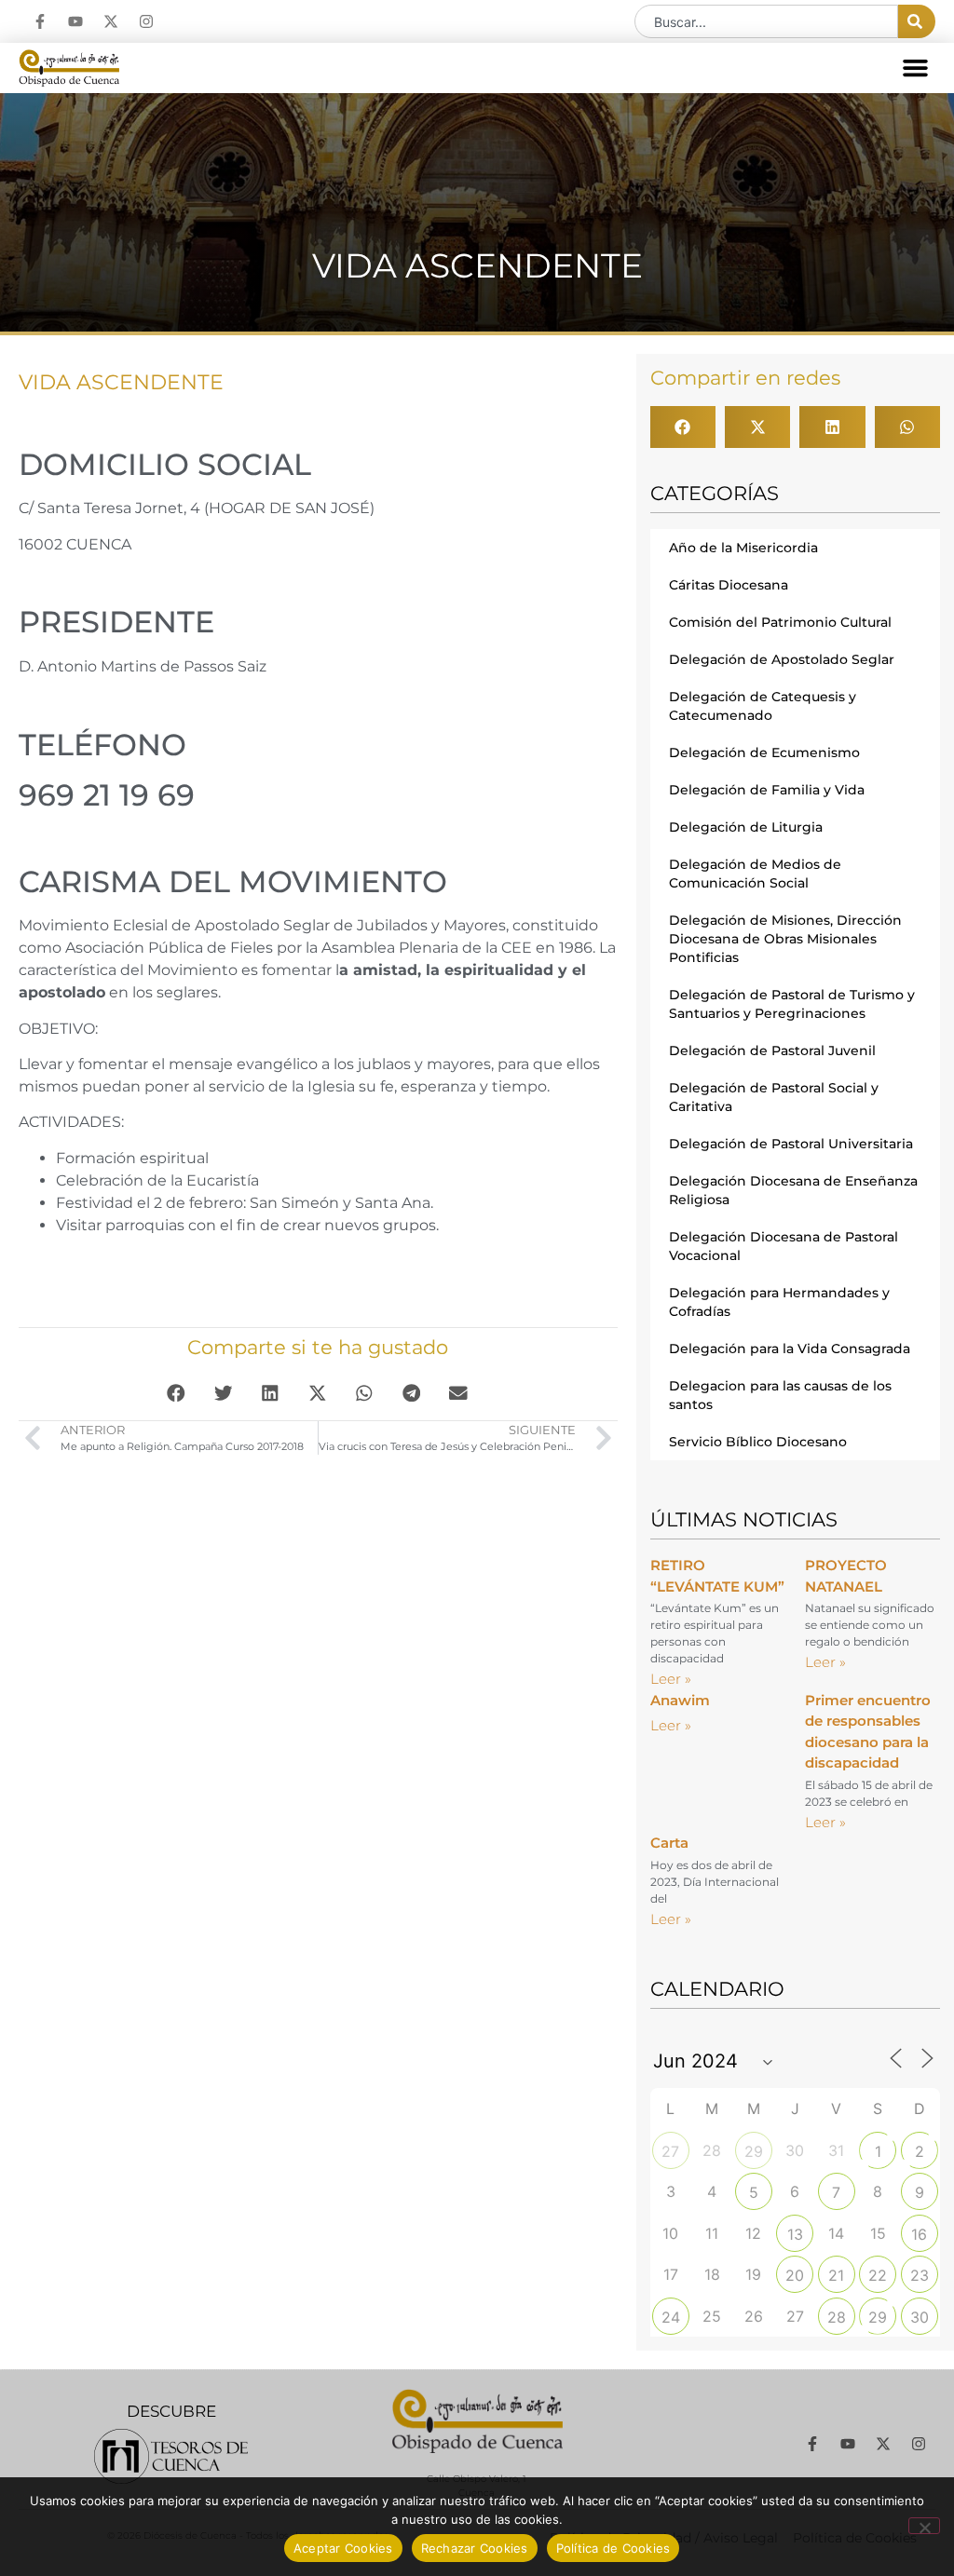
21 (836, 2275)
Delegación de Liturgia (746, 827)
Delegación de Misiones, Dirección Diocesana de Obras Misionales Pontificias (785, 939)
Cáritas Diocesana (729, 585)
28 (837, 2317)
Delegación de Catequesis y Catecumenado (763, 706)
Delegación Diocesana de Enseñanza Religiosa (793, 1190)
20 (795, 2275)
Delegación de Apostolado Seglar (782, 659)
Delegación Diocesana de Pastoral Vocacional (784, 1246)
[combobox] (766, 21)
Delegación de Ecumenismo (764, 752)
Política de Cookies (613, 2548)
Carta (669, 1843)
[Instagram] (146, 21)
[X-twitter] (111, 21)
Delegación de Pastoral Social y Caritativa (774, 1097)
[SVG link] (171, 2456)
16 (919, 2234)
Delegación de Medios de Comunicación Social (755, 874)
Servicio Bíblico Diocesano (758, 1442)
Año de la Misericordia (743, 548)
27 (670, 2151)
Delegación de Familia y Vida (767, 790)
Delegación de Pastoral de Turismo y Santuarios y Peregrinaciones (792, 1004)
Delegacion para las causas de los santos (780, 1395)
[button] (916, 68)
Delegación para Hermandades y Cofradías (779, 1302)
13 (795, 2234)
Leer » (671, 1679)
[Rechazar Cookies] (924, 2526)
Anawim (680, 1700)
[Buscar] (917, 21)
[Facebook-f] (40, 21)
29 (754, 2151)
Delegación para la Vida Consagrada (790, 1349)
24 (671, 2317)
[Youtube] (75, 21)
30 (920, 2317)
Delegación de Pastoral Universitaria (791, 1144)
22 (878, 2275)
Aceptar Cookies (343, 2548)
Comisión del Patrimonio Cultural (780, 622)
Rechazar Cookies (475, 2548)
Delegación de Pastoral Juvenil (772, 1051)
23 (920, 2275)
